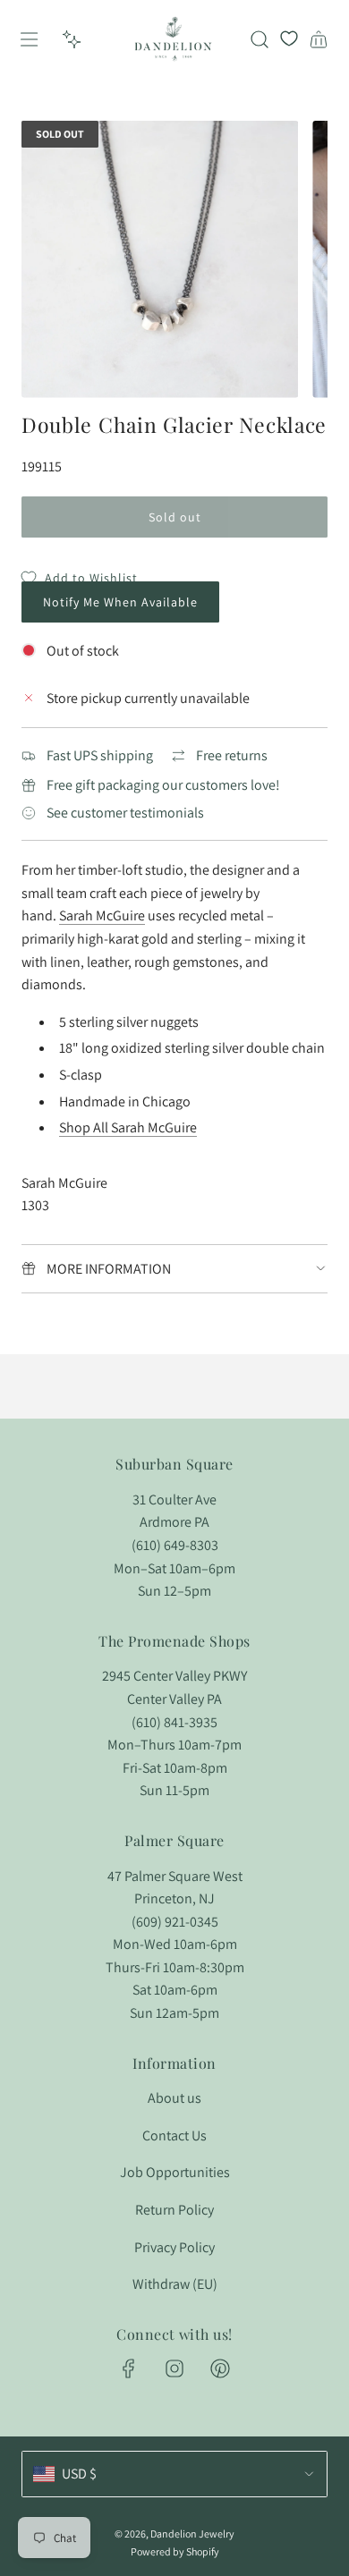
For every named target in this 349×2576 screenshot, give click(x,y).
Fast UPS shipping (100, 755)
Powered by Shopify (175, 2551)
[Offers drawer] (72, 39)
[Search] (260, 39)
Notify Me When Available (120, 602)
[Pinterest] (220, 2368)
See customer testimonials (125, 813)
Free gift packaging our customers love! (163, 785)
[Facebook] (129, 2368)
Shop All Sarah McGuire (128, 1127)
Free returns (232, 755)
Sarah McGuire (102, 915)
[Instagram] (174, 2368)
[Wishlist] (289, 39)
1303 (35, 1205)
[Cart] (319, 39)
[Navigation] (29, 39)
